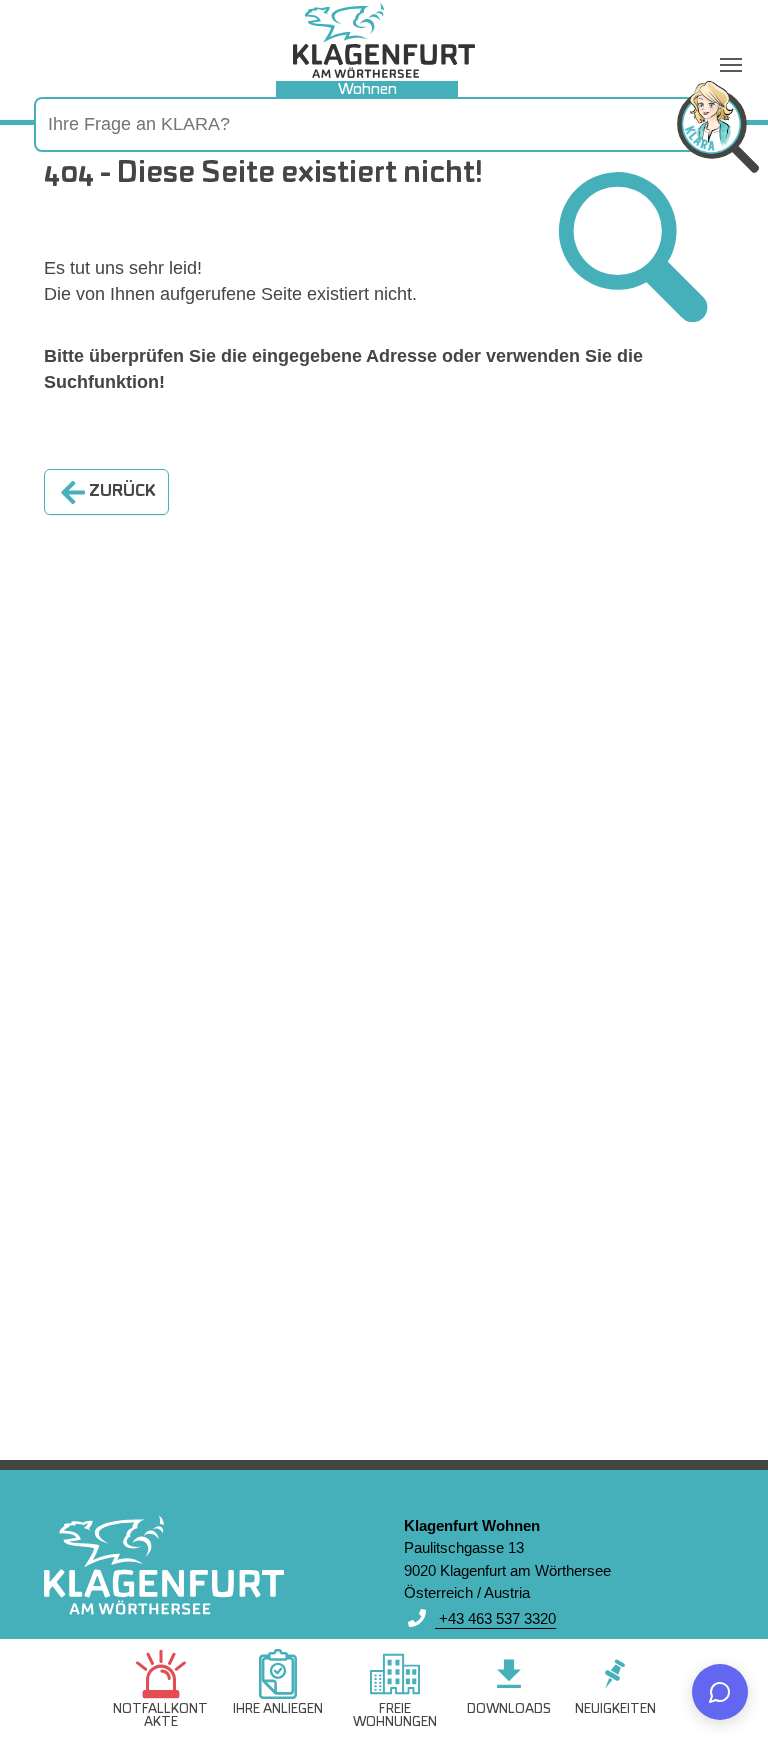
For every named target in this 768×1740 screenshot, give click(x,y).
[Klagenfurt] (384, 40)
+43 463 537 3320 (495, 1618)
